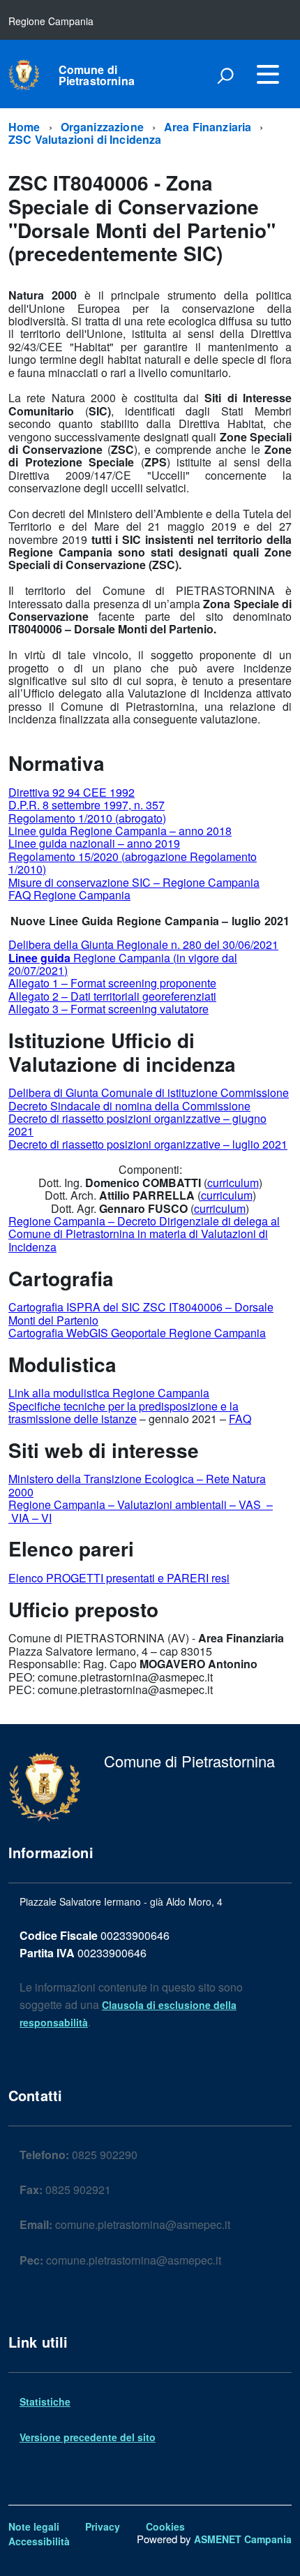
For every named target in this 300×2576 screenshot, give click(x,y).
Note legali (34, 2526)
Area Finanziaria (208, 127)
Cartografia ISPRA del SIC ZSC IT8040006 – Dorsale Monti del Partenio (141, 1313)
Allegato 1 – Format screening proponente (112, 983)
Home (24, 127)
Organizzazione (102, 127)
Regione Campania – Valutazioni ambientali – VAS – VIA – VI (141, 1511)
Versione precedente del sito (88, 2437)
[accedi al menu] (268, 74)
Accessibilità (39, 2541)
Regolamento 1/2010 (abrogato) (87, 818)
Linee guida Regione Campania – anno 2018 (120, 831)
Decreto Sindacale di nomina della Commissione (129, 1106)
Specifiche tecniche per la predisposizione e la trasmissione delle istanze (123, 1412)
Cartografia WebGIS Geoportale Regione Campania (137, 1333)
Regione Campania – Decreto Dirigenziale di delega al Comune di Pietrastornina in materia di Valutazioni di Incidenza (144, 1234)
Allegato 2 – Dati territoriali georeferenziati (112, 996)
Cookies (165, 2526)
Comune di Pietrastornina (97, 75)
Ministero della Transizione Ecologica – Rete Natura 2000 (137, 1485)
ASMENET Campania (243, 2539)
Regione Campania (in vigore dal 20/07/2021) (123, 964)
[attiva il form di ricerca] (225, 75)
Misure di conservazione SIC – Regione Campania (134, 882)
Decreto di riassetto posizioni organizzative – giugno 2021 (137, 1125)
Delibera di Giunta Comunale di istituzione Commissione (149, 1092)
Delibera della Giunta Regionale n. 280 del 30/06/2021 (143, 944)
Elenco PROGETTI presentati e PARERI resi (119, 1578)
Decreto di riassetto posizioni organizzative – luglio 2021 (148, 1144)
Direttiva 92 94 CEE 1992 (72, 792)
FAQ (240, 1419)
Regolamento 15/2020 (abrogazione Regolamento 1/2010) (133, 863)
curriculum (233, 1183)
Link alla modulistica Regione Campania (109, 1393)
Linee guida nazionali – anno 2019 (94, 843)
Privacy (103, 2526)
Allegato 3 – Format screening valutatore (108, 1009)
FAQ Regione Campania (69, 895)
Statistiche (45, 2401)
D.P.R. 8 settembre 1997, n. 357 (87, 805)
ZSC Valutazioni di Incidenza (85, 139)
